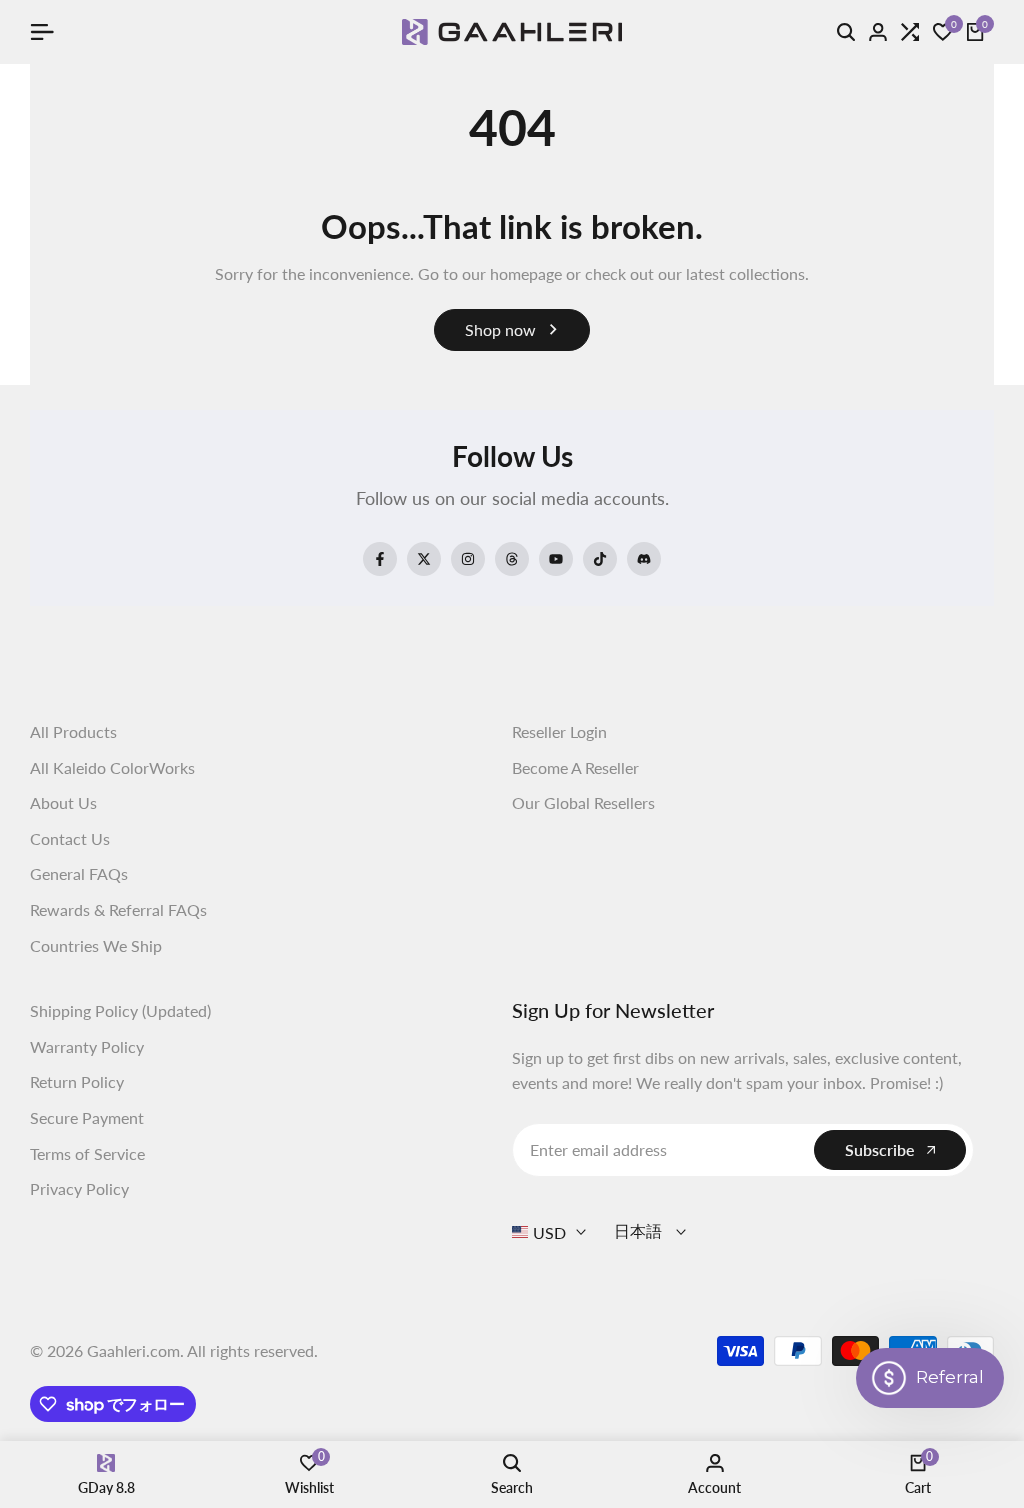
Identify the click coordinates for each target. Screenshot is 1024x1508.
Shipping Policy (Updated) (120, 1010)
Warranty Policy (87, 1046)
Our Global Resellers (583, 802)
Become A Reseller (575, 767)
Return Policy (77, 1081)
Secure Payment (87, 1117)
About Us (63, 802)
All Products (73, 731)
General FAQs (79, 873)
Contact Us (70, 838)
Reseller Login (559, 731)
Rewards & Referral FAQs (118, 909)
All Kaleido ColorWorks (112, 767)
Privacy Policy (79, 1188)
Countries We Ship (96, 945)
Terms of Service (87, 1153)
